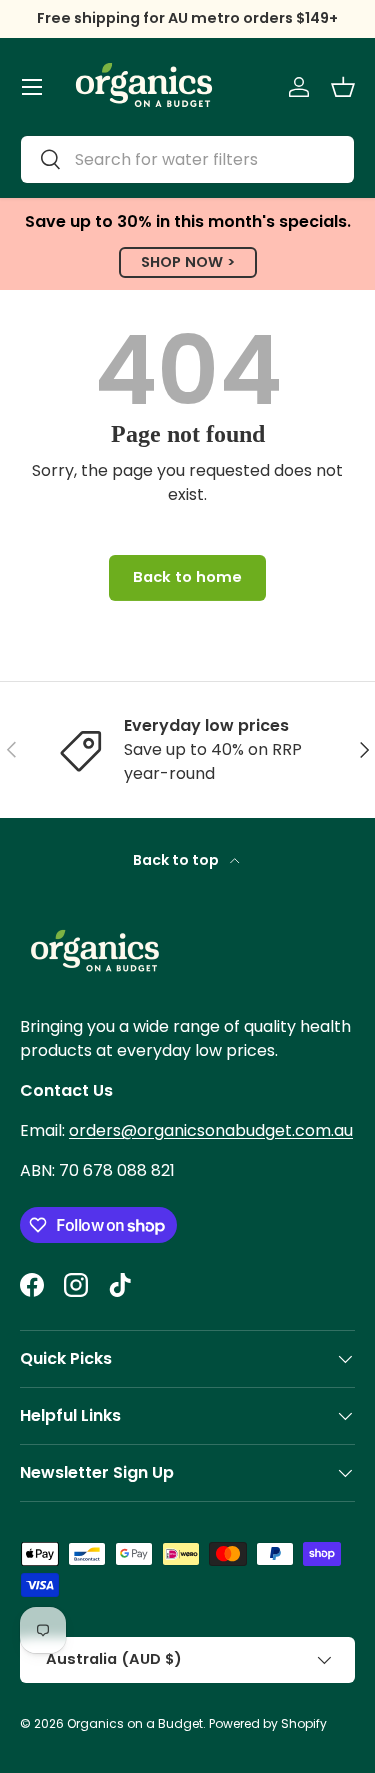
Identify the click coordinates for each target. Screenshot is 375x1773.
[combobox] (187, 159)
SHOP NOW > (188, 262)
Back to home (187, 577)
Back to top (177, 860)
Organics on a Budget (135, 1723)
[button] (343, 87)
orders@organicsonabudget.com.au (211, 1130)
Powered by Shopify (268, 1723)
